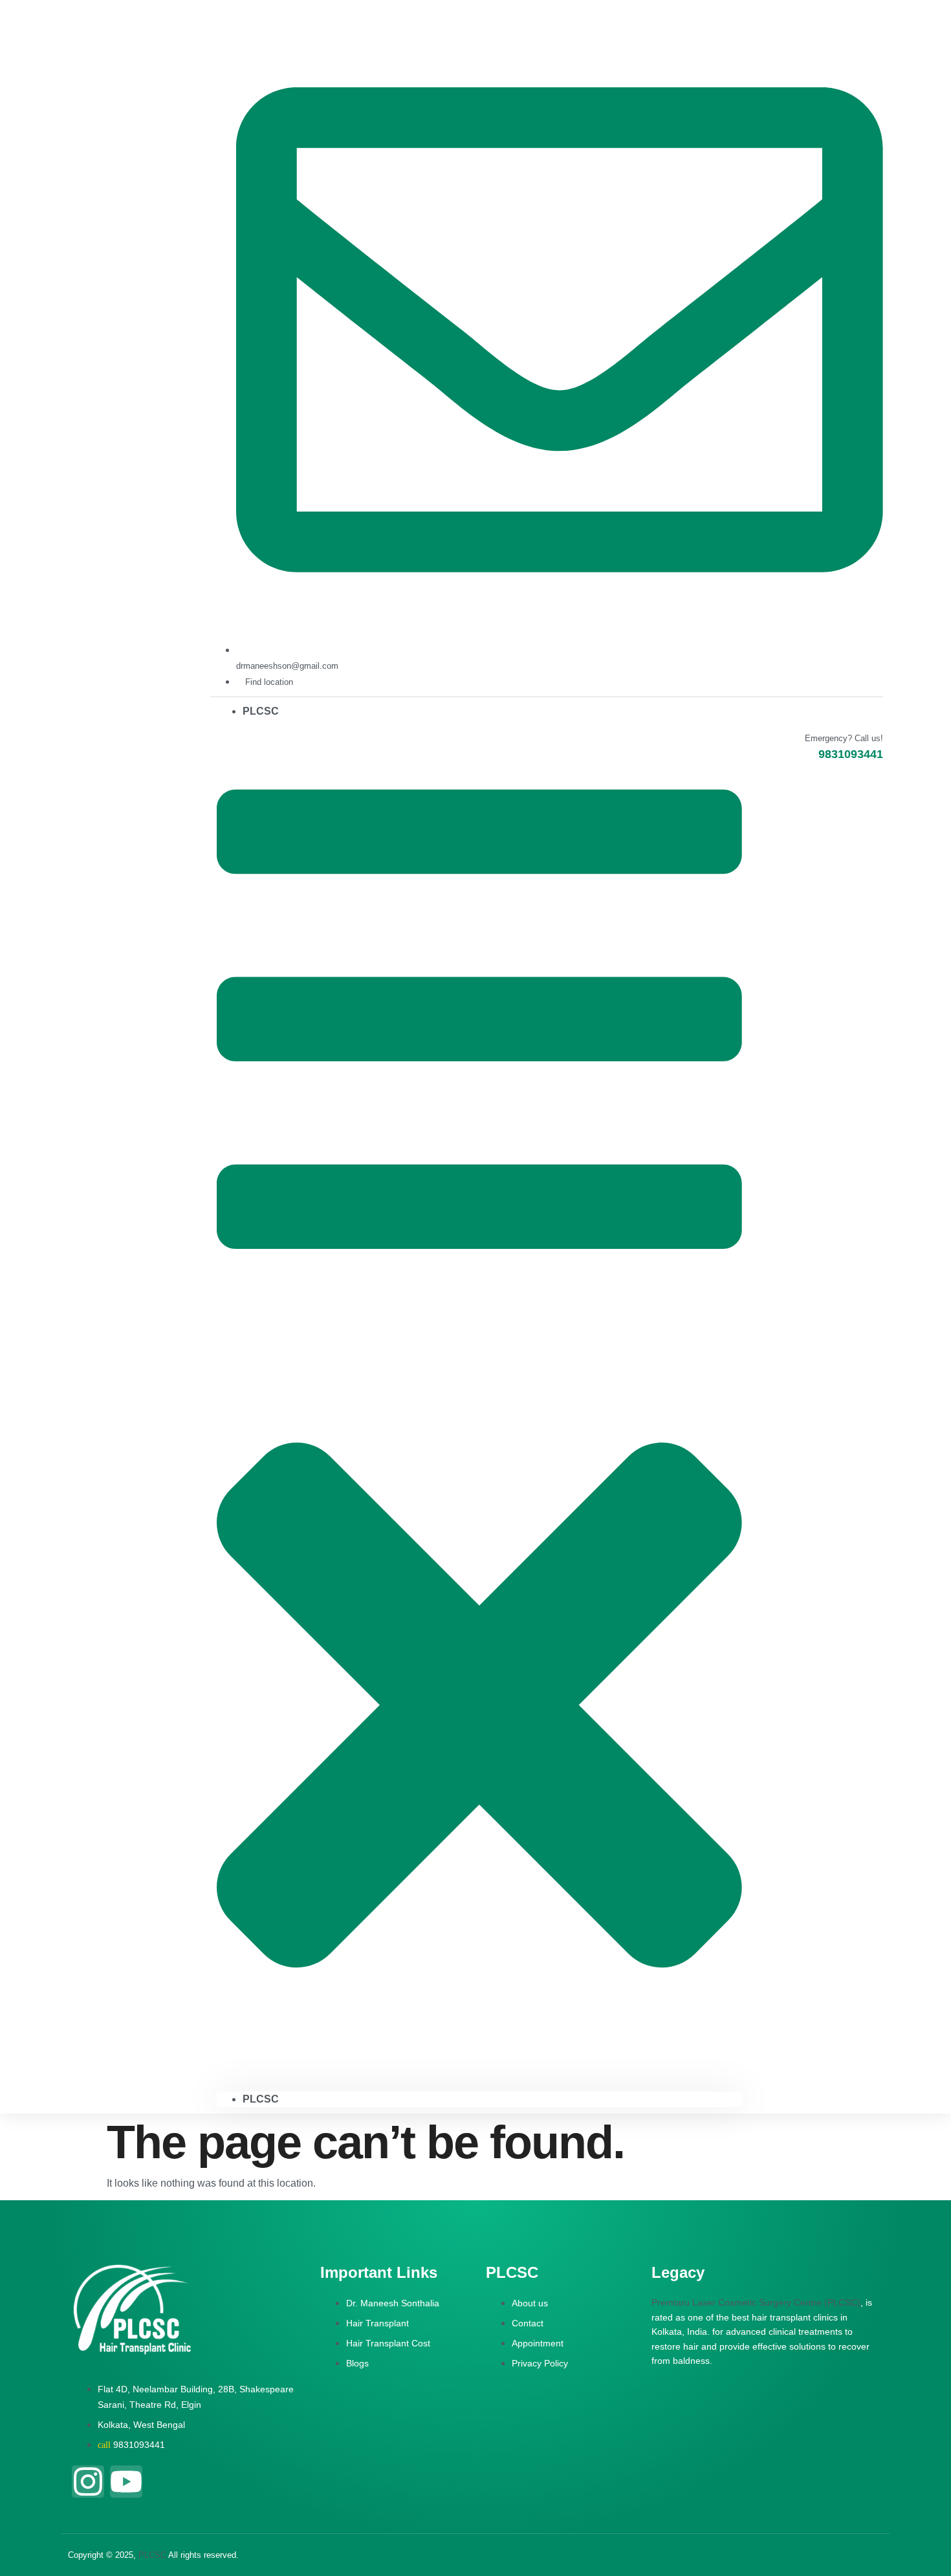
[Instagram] (88, 2482)
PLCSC (261, 711)
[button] (479, 1405)
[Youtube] (126, 2482)
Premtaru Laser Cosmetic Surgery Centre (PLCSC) (756, 2302)
